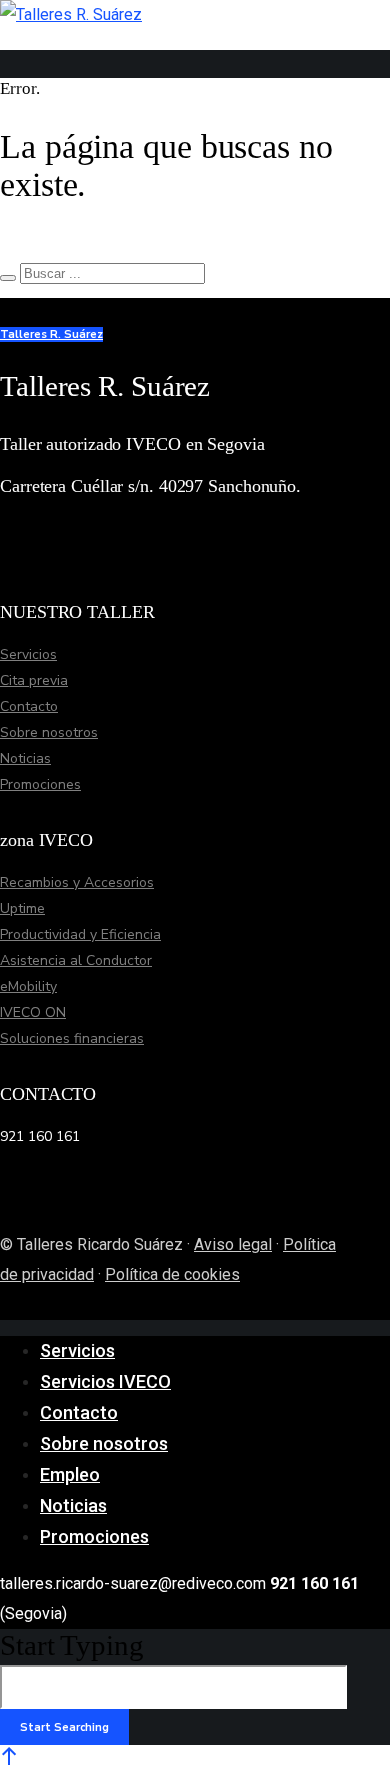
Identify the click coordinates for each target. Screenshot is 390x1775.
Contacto (29, 706)
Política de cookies (172, 1274)
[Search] (8, 278)
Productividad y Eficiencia (80, 934)
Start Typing (72, 1645)
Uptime (22, 908)
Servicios (28, 654)
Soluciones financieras (72, 1038)
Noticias (25, 758)
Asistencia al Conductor (76, 960)
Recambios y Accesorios (77, 882)
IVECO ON (33, 1012)
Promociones (40, 784)
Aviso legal (233, 1244)
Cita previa (34, 680)
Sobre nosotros (49, 732)
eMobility (28, 986)
